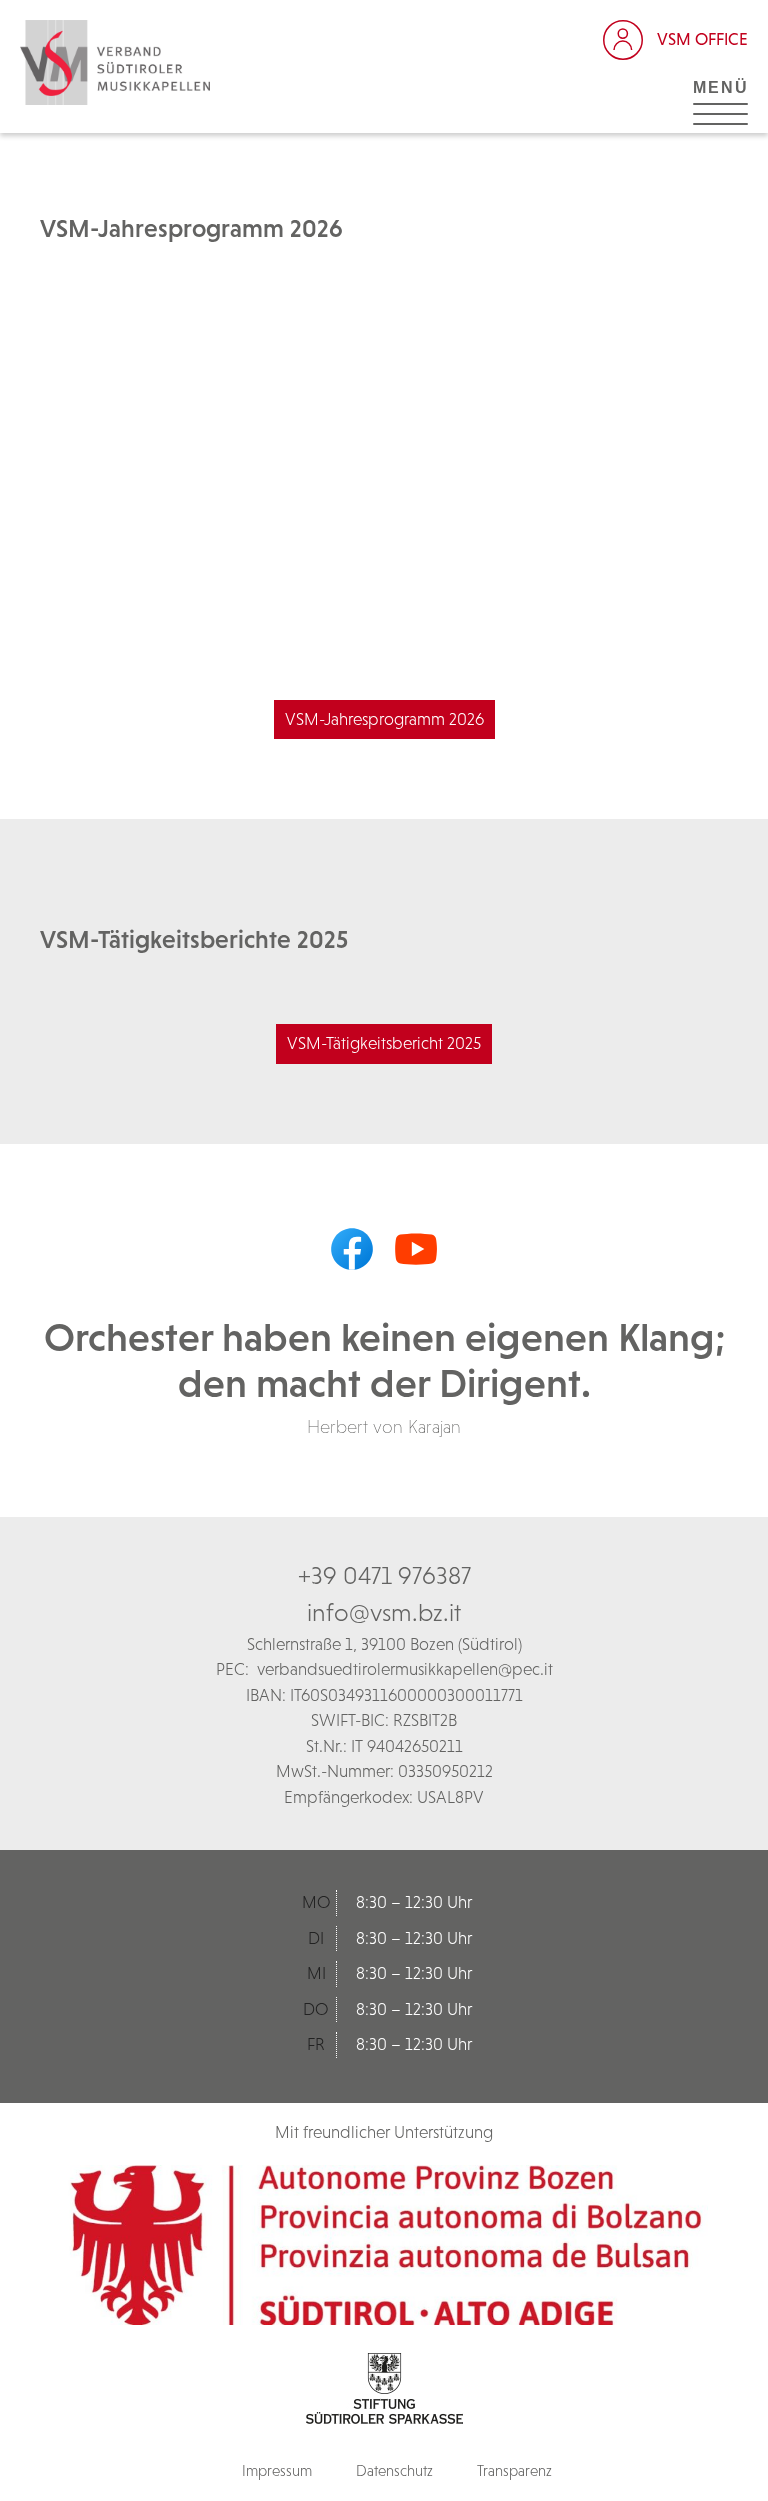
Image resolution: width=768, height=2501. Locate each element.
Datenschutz (394, 2470)
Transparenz (514, 2470)
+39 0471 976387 (384, 1575)
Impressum (277, 2470)
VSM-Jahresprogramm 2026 (384, 719)
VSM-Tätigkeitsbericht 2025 (384, 1043)
